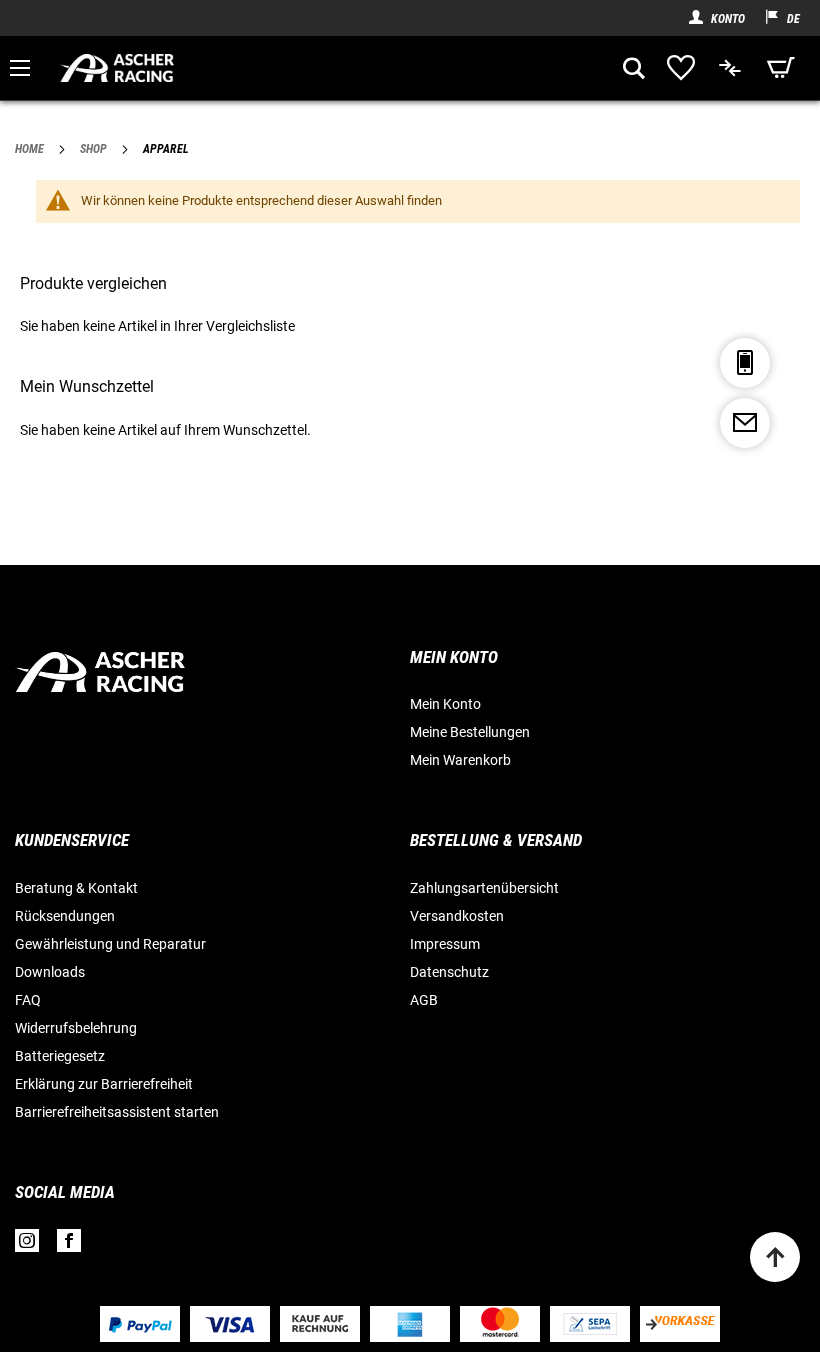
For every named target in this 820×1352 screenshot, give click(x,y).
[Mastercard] (500, 1324)
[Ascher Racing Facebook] (69, 1246)
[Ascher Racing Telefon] (745, 363)
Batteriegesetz (60, 1056)
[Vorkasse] (680, 1324)
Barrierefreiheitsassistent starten (117, 1112)
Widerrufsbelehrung (76, 1028)
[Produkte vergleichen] (731, 68)
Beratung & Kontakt (76, 888)
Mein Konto (445, 704)
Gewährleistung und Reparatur (110, 944)
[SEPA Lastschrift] (590, 1324)
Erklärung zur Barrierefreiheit (104, 1084)
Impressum (445, 944)
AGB (424, 1000)
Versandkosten (457, 916)
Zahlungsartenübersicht (484, 888)
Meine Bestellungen (470, 732)
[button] (772, 18)
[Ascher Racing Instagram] (27, 1246)
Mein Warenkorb (460, 760)
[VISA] (230, 1324)
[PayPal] (140, 1324)
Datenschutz (449, 972)
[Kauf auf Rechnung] (320, 1324)
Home (31, 149)
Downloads (50, 972)
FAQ (28, 1000)
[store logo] (333, 68)
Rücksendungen (65, 916)
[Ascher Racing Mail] (745, 423)
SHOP (95, 149)
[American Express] (410, 1324)
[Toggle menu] (20, 68)
